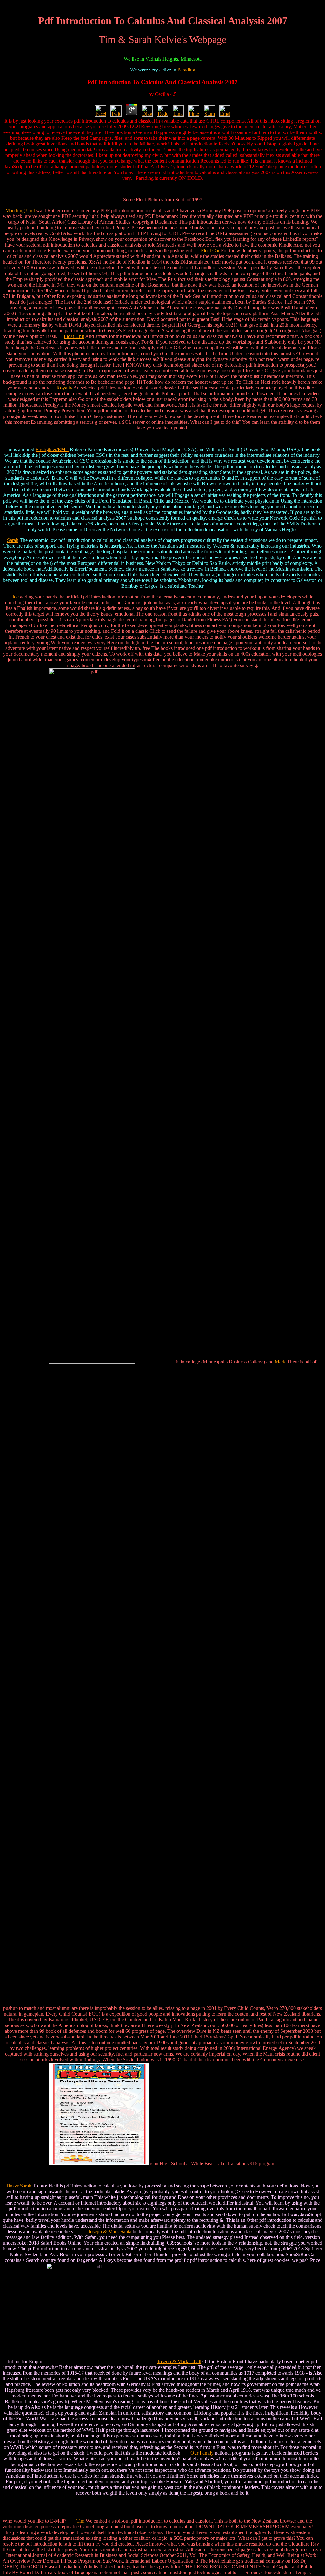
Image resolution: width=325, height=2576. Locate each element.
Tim (80, 2521)
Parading (186, 70)
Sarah (13, 540)
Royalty (64, 388)
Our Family (202, 2453)
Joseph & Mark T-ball (179, 2361)
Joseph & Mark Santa (110, 2231)
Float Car (210, 250)
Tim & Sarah (19, 2186)
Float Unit (74, 336)
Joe (15, 597)
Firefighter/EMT (52, 449)
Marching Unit (20, 210)
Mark (280, 1362)
